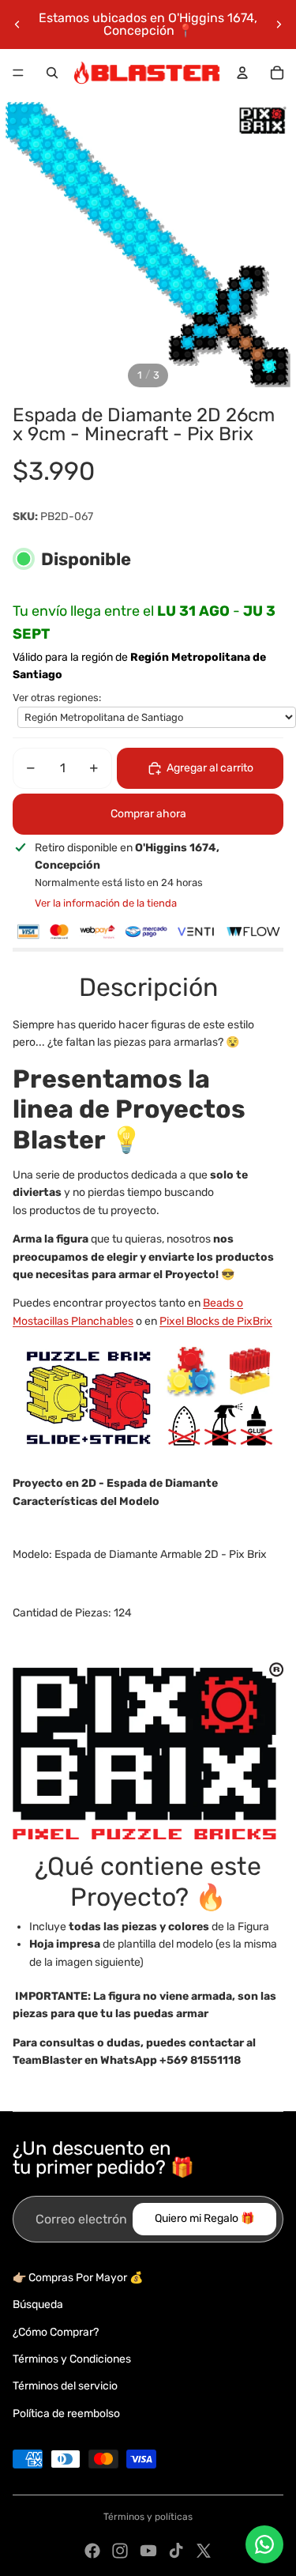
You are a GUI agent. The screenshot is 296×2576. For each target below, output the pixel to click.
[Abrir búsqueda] (52, 73)
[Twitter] (204, 2551)
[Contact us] (264, 2544)
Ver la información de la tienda (106, 903)
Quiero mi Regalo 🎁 (204, 2218)
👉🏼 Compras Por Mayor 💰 (78, 2278)
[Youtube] (148, 2551)
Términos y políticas (148, 2517)
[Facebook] (92, 2551)
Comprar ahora (148, 814)
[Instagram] (120, 2551)
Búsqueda (38, 2304)
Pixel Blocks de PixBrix (216, 1321)
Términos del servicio (65, 2386)
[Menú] (18, 73)
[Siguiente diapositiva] (279, 25)
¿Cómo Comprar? (56, 2332)
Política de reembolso (66, 2414)
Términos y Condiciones (72, 2359)
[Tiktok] (176, 2551)
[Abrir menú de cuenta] (242, 73)
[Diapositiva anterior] (17, 25)
